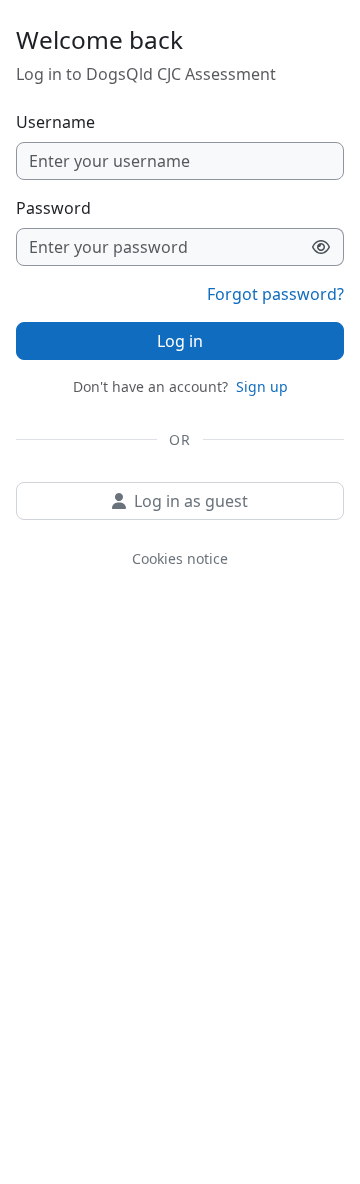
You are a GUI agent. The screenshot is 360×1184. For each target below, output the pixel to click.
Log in (180, 341)
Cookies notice (180, 558)
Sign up (262, 386)
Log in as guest (191, 501)
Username (55, 122)
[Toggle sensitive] (321, 247)
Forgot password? (275, 294)
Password (53, 208)
